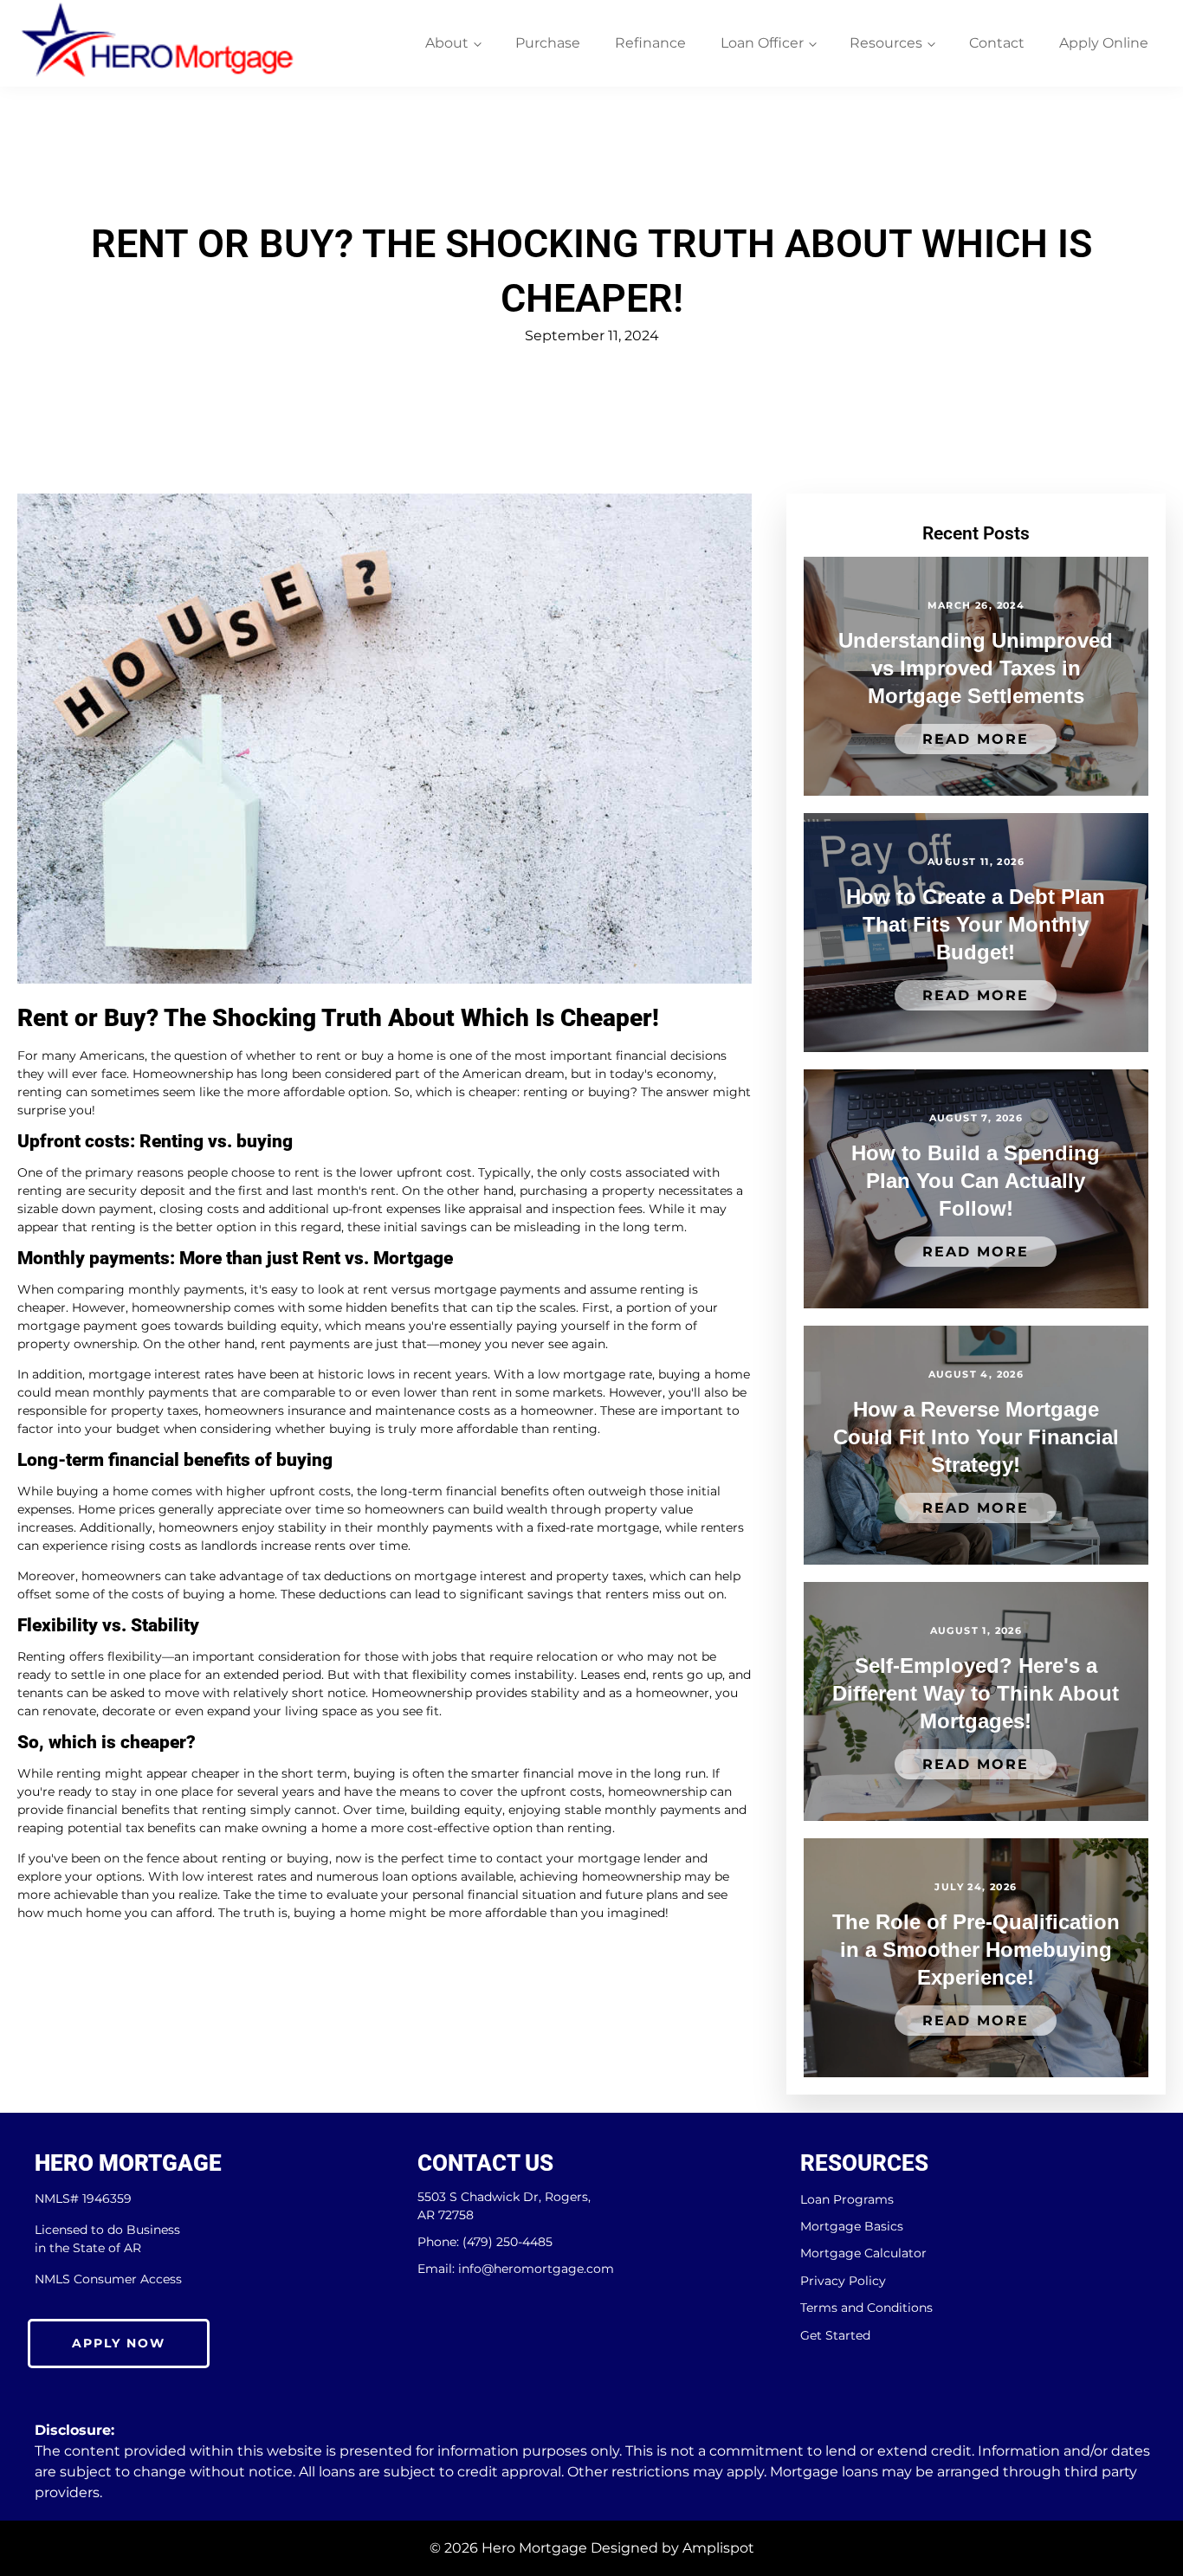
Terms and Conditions (866, 2308)
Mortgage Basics (852, 2227)
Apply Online (1104, 43)
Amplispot (718, 2548)
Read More (976, 739)
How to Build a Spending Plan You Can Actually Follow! (976, 1181)
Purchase (548, 43)
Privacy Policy (843, 2281)
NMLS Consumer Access (108, 2279)
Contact (997, 43)
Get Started (835, 2336)
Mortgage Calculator (863, 2253)
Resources (886, 43)
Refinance (650, 43)
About (447, 43)
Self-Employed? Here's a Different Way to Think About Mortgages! (976, 1693)
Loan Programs (847, 2200)
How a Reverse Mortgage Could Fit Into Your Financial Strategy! (976, 1437)
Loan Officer (762, 43)
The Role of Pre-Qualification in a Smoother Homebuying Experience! (976, 1950)
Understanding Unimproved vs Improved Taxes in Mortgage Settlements (976, 668)
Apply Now (119, 2343)
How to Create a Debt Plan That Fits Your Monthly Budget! (976, 924)
